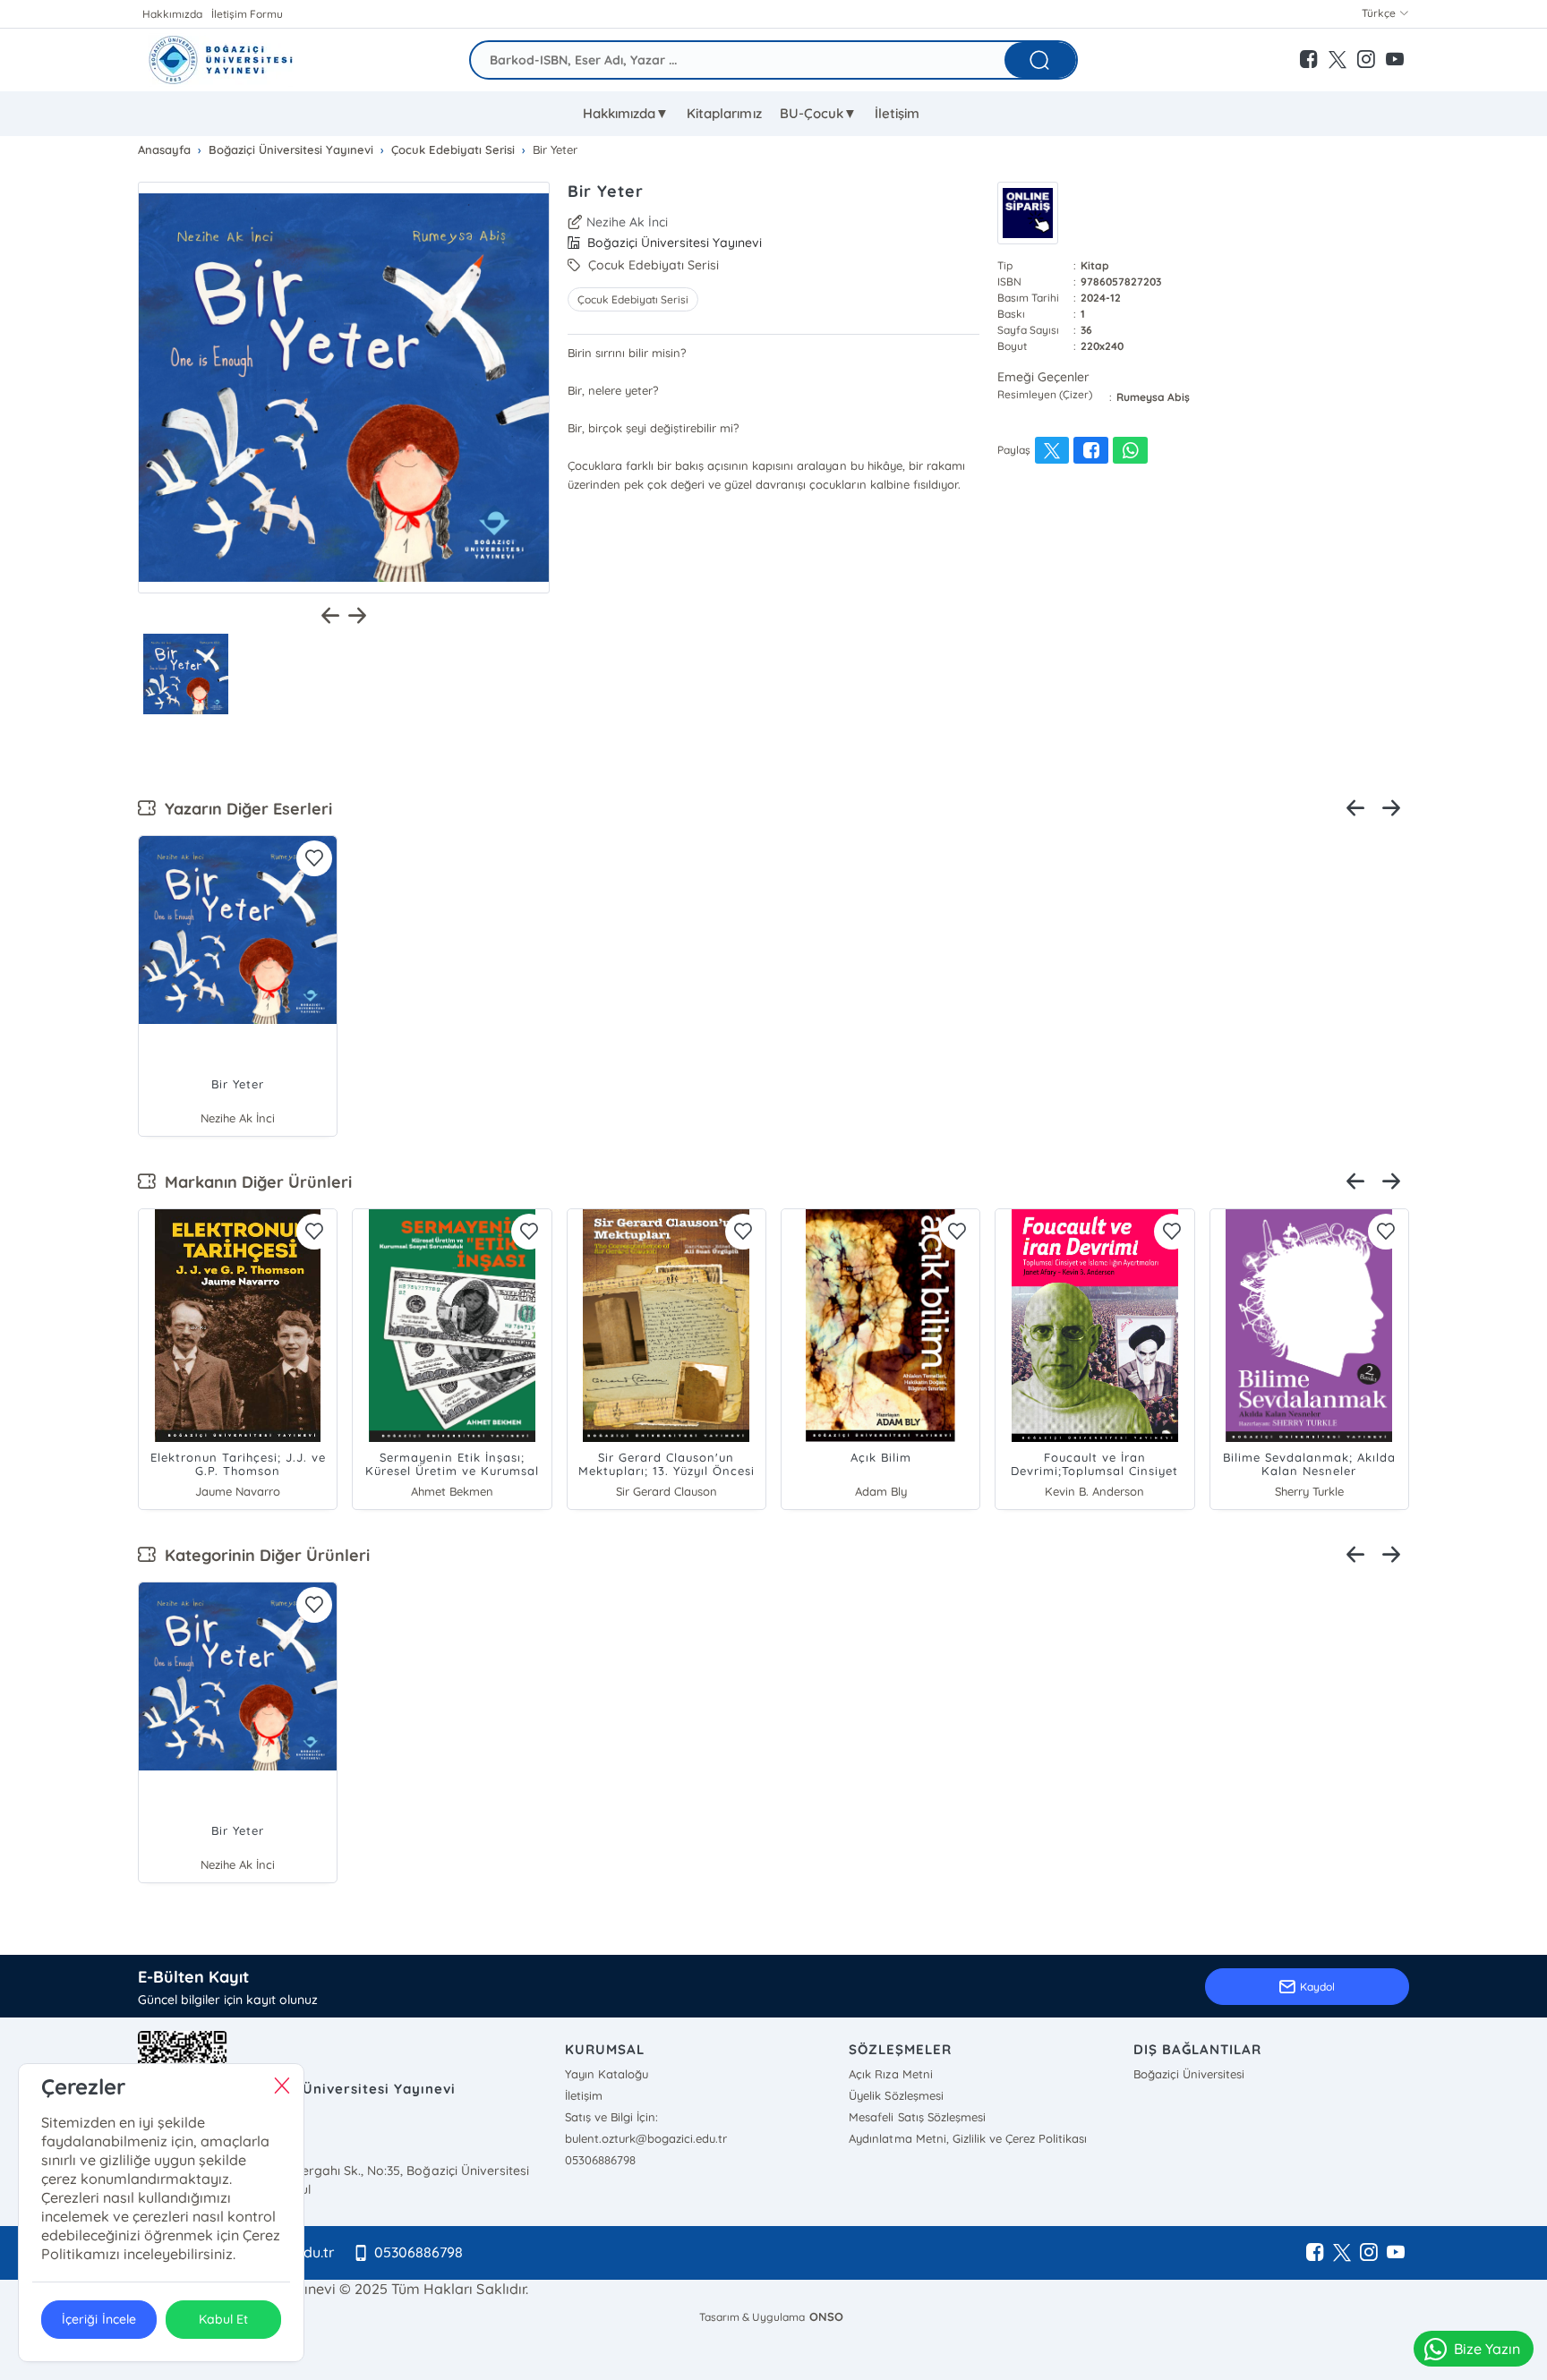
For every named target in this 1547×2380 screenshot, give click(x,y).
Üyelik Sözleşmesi (896, 2095)
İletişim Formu (247, 14)
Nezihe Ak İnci (627, 222)
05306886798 (600, 2160)
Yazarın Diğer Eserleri (244, 809)
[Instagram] (1369, 2253)
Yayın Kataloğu (607, 2074)
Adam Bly (881, 1491)
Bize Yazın (1487, 2349)
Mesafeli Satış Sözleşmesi (917, 2117)
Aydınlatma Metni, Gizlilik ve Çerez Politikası (967, 2138)
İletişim (897, 113)
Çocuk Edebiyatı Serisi (633, 299)
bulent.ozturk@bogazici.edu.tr (646, 2138)
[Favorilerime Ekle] (314, 858)
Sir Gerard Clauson (667, 1491)
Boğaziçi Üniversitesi (1189, 2074)
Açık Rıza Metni (890, 2074)
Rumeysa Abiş (1153, 397)
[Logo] (220, 60)
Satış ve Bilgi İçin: (611, 2117)
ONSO (826, 2316)
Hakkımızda (172, 14)
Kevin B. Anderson (1094, 1491)
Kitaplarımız (724, 113)
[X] (1342, 2253)
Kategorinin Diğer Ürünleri (263, 1555)
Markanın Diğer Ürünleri (254, 1182)
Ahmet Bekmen (452, 1491)
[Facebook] (1315, 2253)
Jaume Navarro (238, 1491)
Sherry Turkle (1309, 1491)
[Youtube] (1396, 2253)
